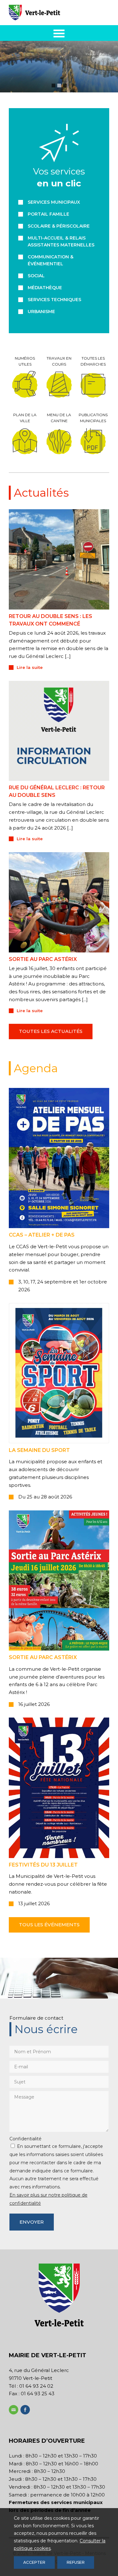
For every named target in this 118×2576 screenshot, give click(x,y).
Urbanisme (41, 312)
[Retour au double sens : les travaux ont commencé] (59, 559)
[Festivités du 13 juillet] (59, 1788)
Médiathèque (45, 288)
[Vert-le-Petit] (49, 13)
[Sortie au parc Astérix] (59, 902)
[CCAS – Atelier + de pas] (59, 1158)
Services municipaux (54, 202)
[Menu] (59, 33)
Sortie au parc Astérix (43, 959)
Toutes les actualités (51, 1031)
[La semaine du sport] (59, 1373)
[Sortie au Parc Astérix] (59, 1580)
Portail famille (48, 214)
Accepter (34, 2562)
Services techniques (54, 300)
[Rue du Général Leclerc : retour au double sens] (59, 731)
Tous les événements (49, 1925)
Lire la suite (30, 667)
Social (36, 276)
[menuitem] (59, 33)
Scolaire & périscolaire (59, 226)
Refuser (76, 2562)
